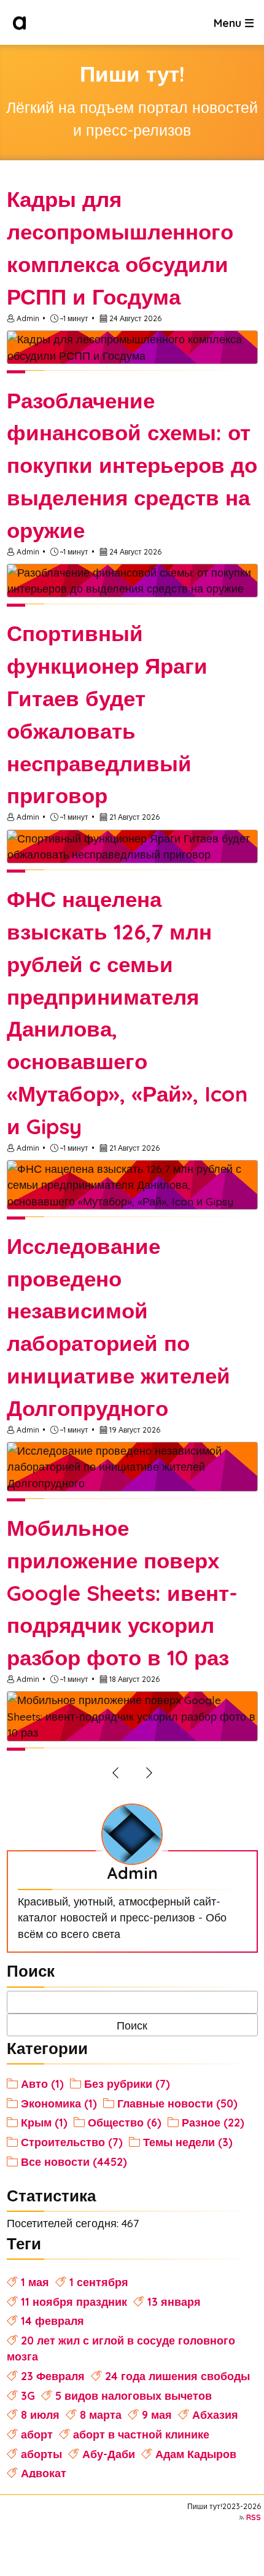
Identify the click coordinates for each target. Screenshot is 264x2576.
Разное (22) (213, 2122)
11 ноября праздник (74, 2302)
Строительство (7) (72, 2142)
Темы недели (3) (188, 2142)
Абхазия (215, 2415)
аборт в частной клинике (141, 2434)
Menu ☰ (234, 22)
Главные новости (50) (177, 2103)
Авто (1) (42, 2084)
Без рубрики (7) (127, 2084)
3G (28, 2395)
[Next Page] (149, 1772)
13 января (174, 2302)
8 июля (40, 2415)
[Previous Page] (115, 1772)
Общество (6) (125, 2122)
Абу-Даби (109, 2454)
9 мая (157, 2415)
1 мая (35, 2282)
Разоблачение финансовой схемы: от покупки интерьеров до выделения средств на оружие (132, 465)
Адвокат (44, 2473)
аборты (41, 2454)
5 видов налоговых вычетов (134, 2395)
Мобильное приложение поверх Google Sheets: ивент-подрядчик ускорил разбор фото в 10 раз (122, 1593)
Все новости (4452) (74, 2162)
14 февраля (52, 2321)
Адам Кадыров (196, 2454)
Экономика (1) (59, 2103)
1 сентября (99, 2282)
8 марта (101, 2415)
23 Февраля (53, 2376)
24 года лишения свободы (177, 2376)
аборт (37, 2434)
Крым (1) (44, 2122)
